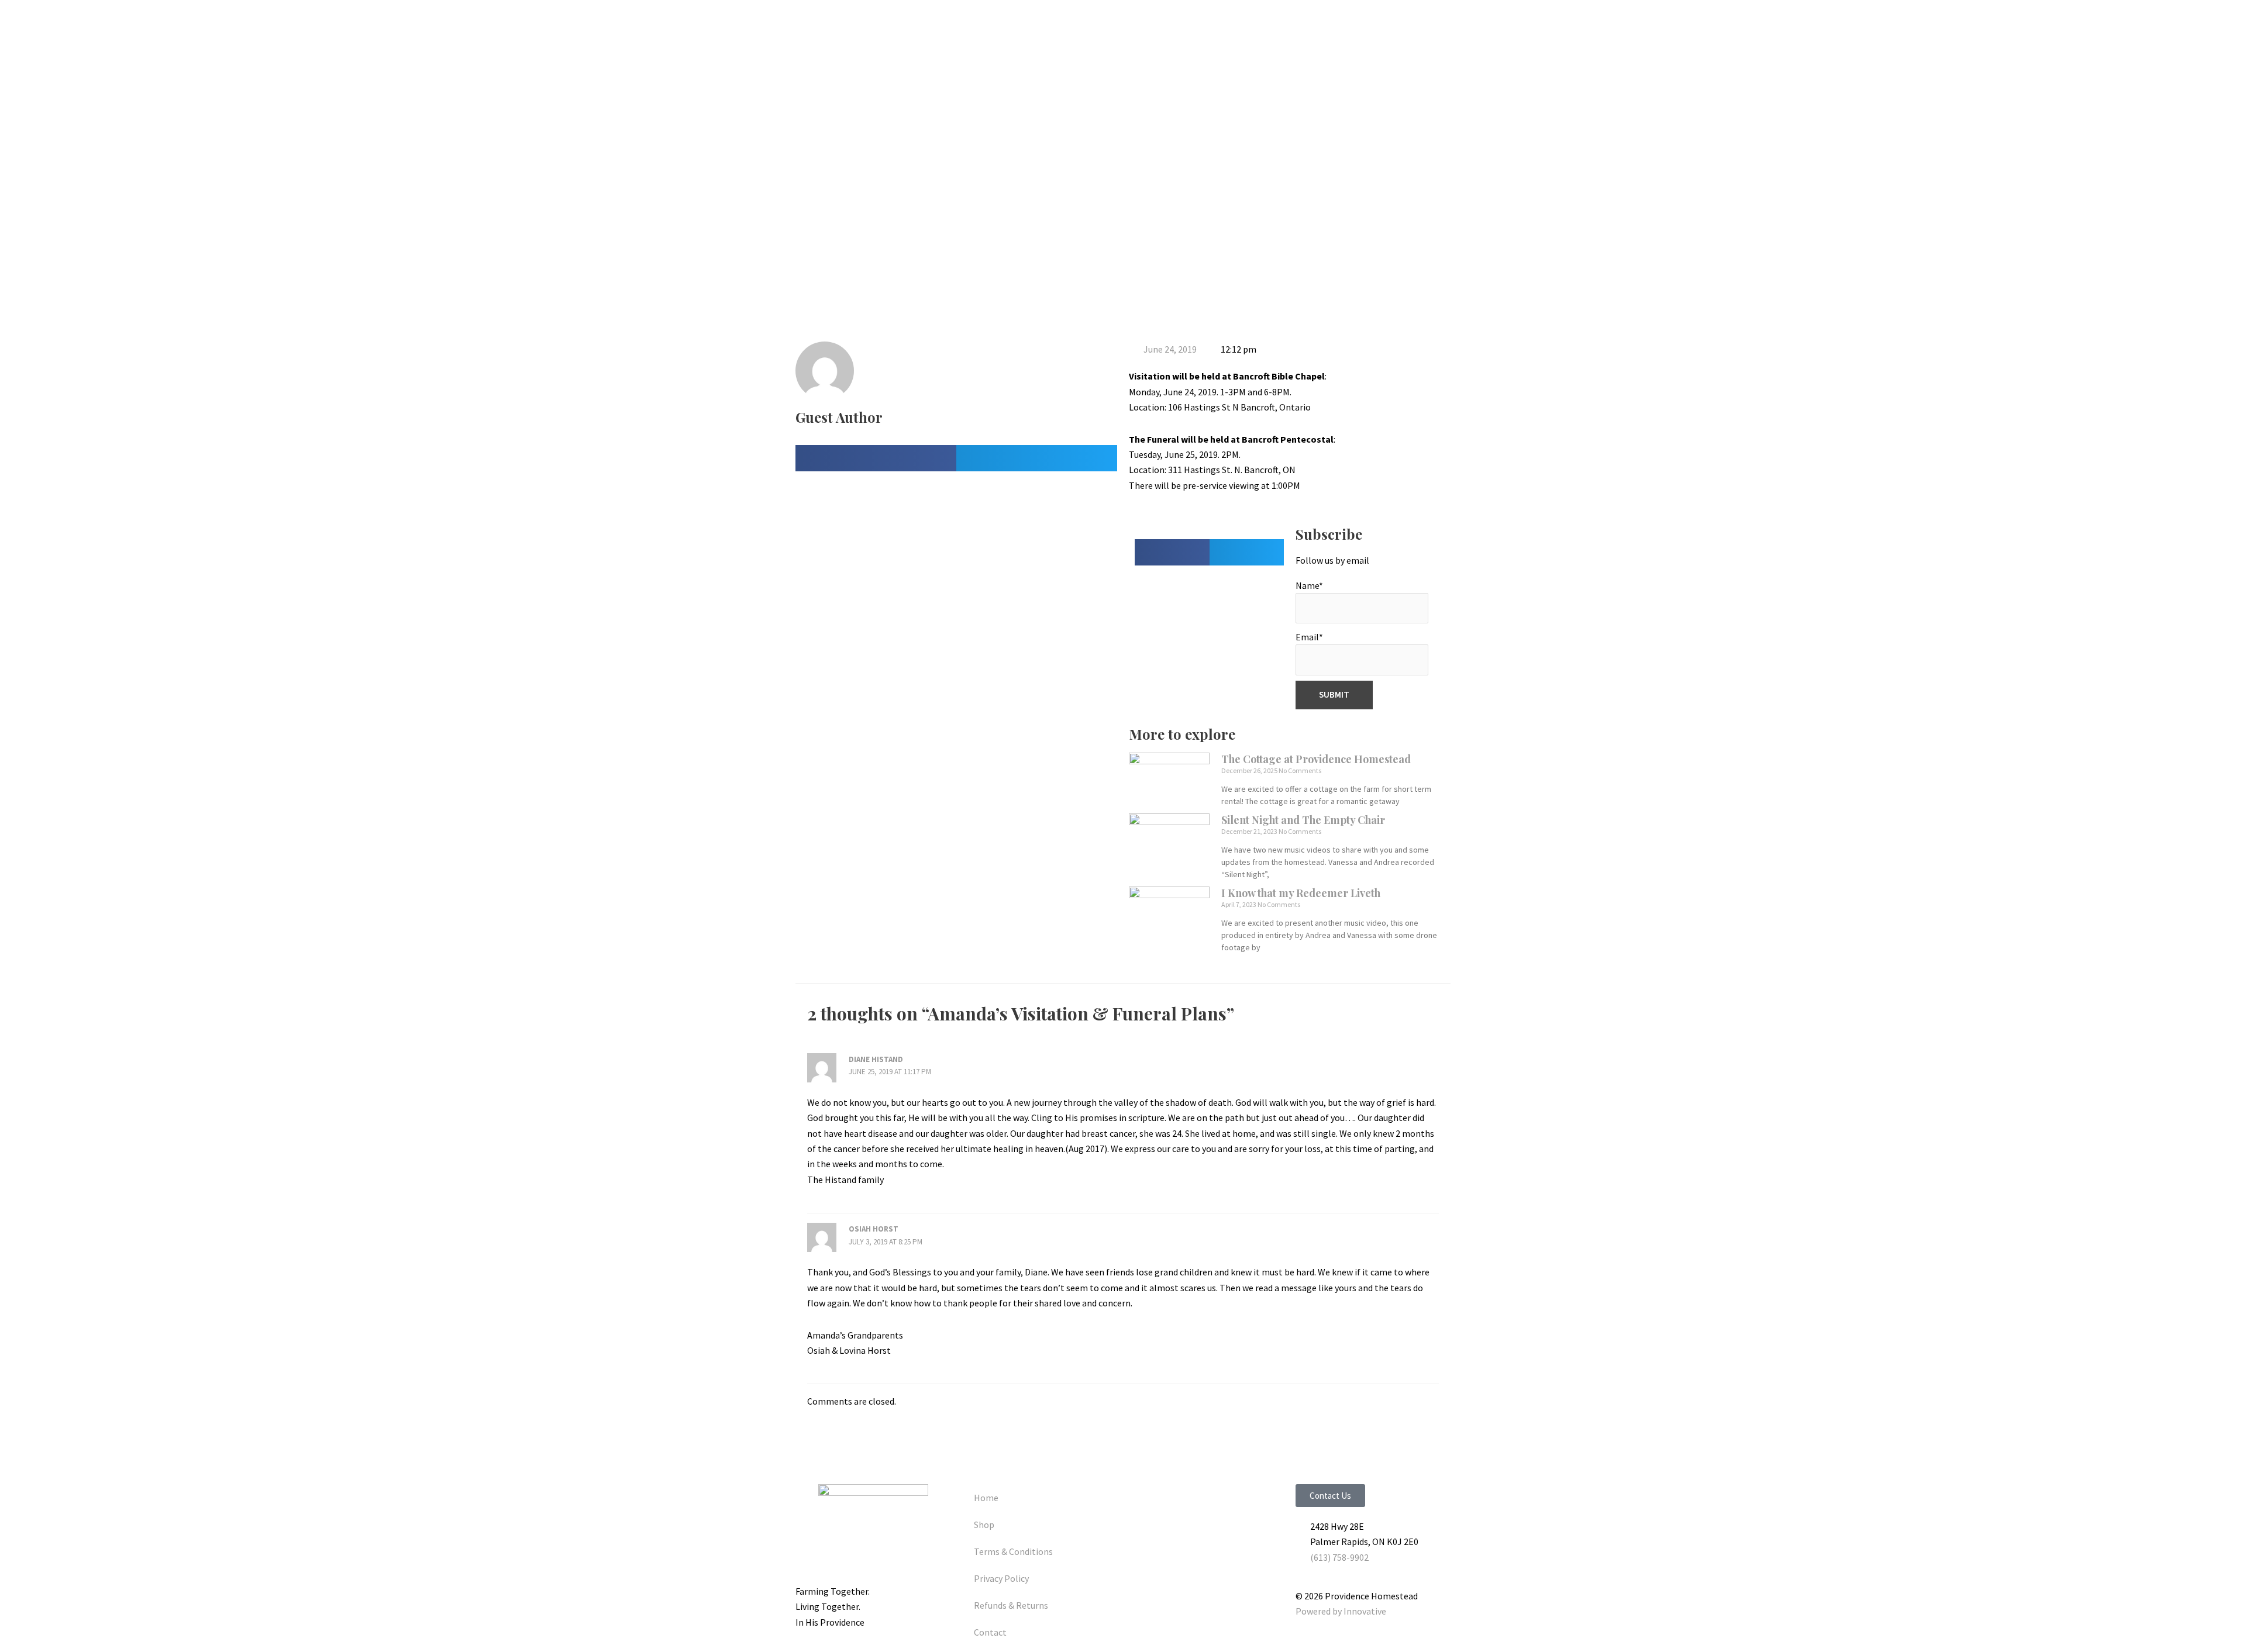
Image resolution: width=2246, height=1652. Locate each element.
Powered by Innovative (1341, 1611)
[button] (876, 458)
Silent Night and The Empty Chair (1303, 820)
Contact (990, 1632)
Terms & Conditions (1013, 1551)
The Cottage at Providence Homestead (1316, 759)
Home (986, 1498)
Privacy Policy (1001, 1578)
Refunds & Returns (1011, 1605)
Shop (984, 1525)
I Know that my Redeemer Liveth (1301, 893)
